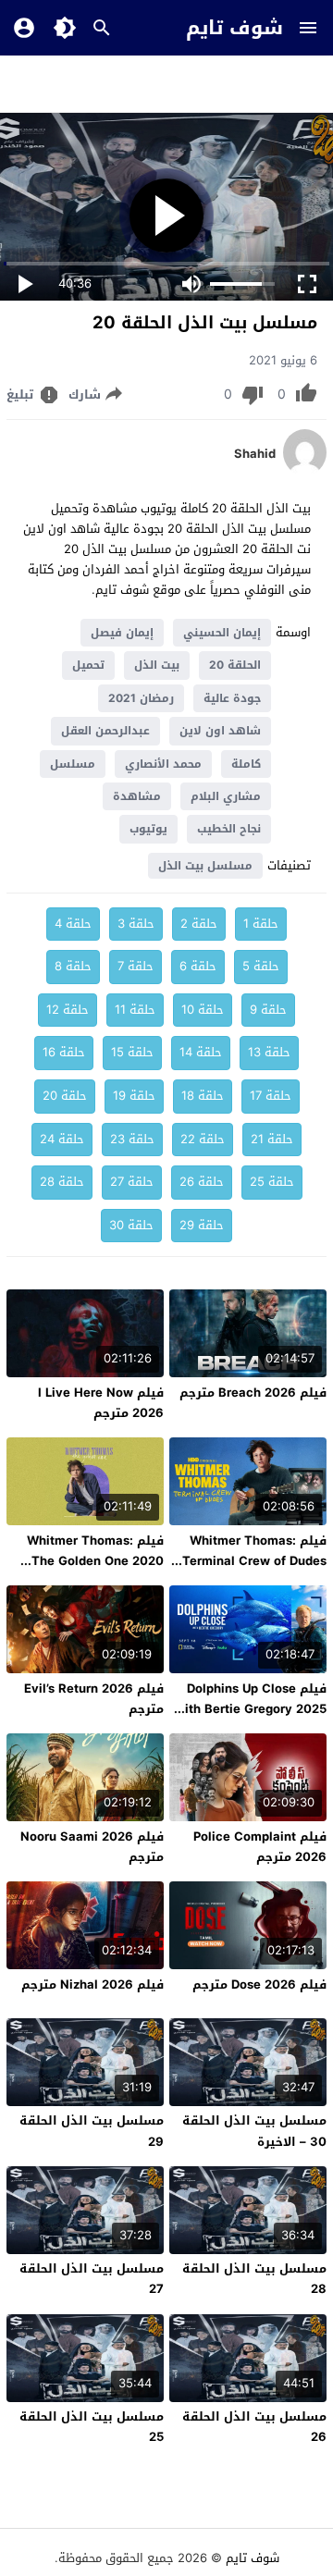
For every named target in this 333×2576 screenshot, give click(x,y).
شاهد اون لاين (220, 731)
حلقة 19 (134, 1096)
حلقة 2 (199, 924)
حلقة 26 (202, 1182)
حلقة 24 (62, 1139)
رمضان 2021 (141, 698)
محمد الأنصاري (163, 764)
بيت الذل (157, 665)
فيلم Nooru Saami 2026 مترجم (92, 1847)
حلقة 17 (271, 1096)
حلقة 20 (65, 1096)
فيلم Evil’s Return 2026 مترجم (94, 1699)
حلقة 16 (64, 1052)
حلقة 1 (261, 924)
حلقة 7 (136, 966)
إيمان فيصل (122, 633)
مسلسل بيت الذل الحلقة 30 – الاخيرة (254, 2131)
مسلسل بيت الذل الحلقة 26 (254, 2427)
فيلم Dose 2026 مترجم (259, 1984)
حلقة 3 (136, 924)
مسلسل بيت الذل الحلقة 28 (254, 2279)
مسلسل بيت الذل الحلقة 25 (92, 2427)
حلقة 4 (73, 924)
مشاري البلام (226, 796)
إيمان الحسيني (222, 633)
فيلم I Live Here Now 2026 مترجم (101, 1403)
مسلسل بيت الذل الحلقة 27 (92, 2279)
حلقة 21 (272, 1139)
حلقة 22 (203, 1139)
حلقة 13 (269, 1052)
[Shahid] (305, 471)
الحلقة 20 (235, 665)
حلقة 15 (132, 1052)
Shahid (255, 454)
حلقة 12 (68, 1010)
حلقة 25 (272, 1182)
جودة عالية (232, 698)
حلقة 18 (203, 1096)
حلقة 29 (202, 1225)
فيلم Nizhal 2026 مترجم (92, 1984)
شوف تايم (234, 28)
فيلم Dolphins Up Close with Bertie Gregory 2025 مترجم (251, 1709)
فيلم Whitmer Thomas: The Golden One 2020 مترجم (95, 1561)
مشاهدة (137, 796)
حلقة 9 (268, 1010)
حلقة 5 (261, 966)
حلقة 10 (203, 1010)
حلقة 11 (135, 1010)
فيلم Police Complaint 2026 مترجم (260, 1847)
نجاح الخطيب (229, 829)
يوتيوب (148, 829)
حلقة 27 (132, 1182)
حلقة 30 (131, 1225)
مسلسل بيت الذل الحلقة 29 (92, 2131)
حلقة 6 (198, 966)
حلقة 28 (62, 1182)
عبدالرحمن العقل (105, 731)
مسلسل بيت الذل (205, 866)
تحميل (88, 665)
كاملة (246, 764)
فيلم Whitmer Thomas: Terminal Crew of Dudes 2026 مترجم (254, 1561)
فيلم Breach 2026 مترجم (253, 1393)
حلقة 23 (132, 1139)
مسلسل (73, 764)
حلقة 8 (73, 966)
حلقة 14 (201, 1052)
